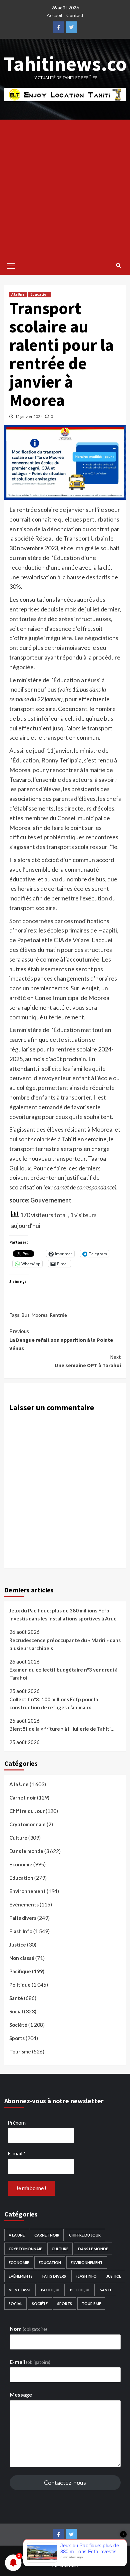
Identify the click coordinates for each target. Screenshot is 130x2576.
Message (21, 2394)
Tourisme (20, 2051)
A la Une (18, 294)
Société (18, 2025)
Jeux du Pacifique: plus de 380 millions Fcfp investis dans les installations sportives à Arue (63, 1614)
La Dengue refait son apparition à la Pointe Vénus (61, 1340)
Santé (16, 1998)
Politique (20, 1985)
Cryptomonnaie (27, 1824)
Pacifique (20, 1971)
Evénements (24, 1904)
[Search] (118, 265)
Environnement (27, 1891)
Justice (18, 1945)
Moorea (40, 1315)
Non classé (22, 1958)
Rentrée (58, 1315)
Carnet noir (23, 1798)
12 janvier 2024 (29, 416)
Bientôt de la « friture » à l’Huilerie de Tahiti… (62, 1729)
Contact (75, 15)
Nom (28, 2329)
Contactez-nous (65, 2482)
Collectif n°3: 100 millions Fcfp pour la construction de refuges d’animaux (54, 1703)
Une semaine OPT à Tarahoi (88, 1361)
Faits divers (23, 1918)
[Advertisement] (65, 188)
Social (16, 2011)
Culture (18, 1838)
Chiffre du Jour (27, 1811)
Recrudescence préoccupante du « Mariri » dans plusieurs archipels (65, 1644)
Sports (17, 2038)
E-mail (17, 2153)
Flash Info (21, 1931)
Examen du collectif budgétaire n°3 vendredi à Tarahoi (63, 1674)
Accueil (54, 15)
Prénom (17, 2122)
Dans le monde (26, 1851)
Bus (26, 1315)
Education (39, 294)
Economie (21, 1864)
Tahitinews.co (65, 64)
